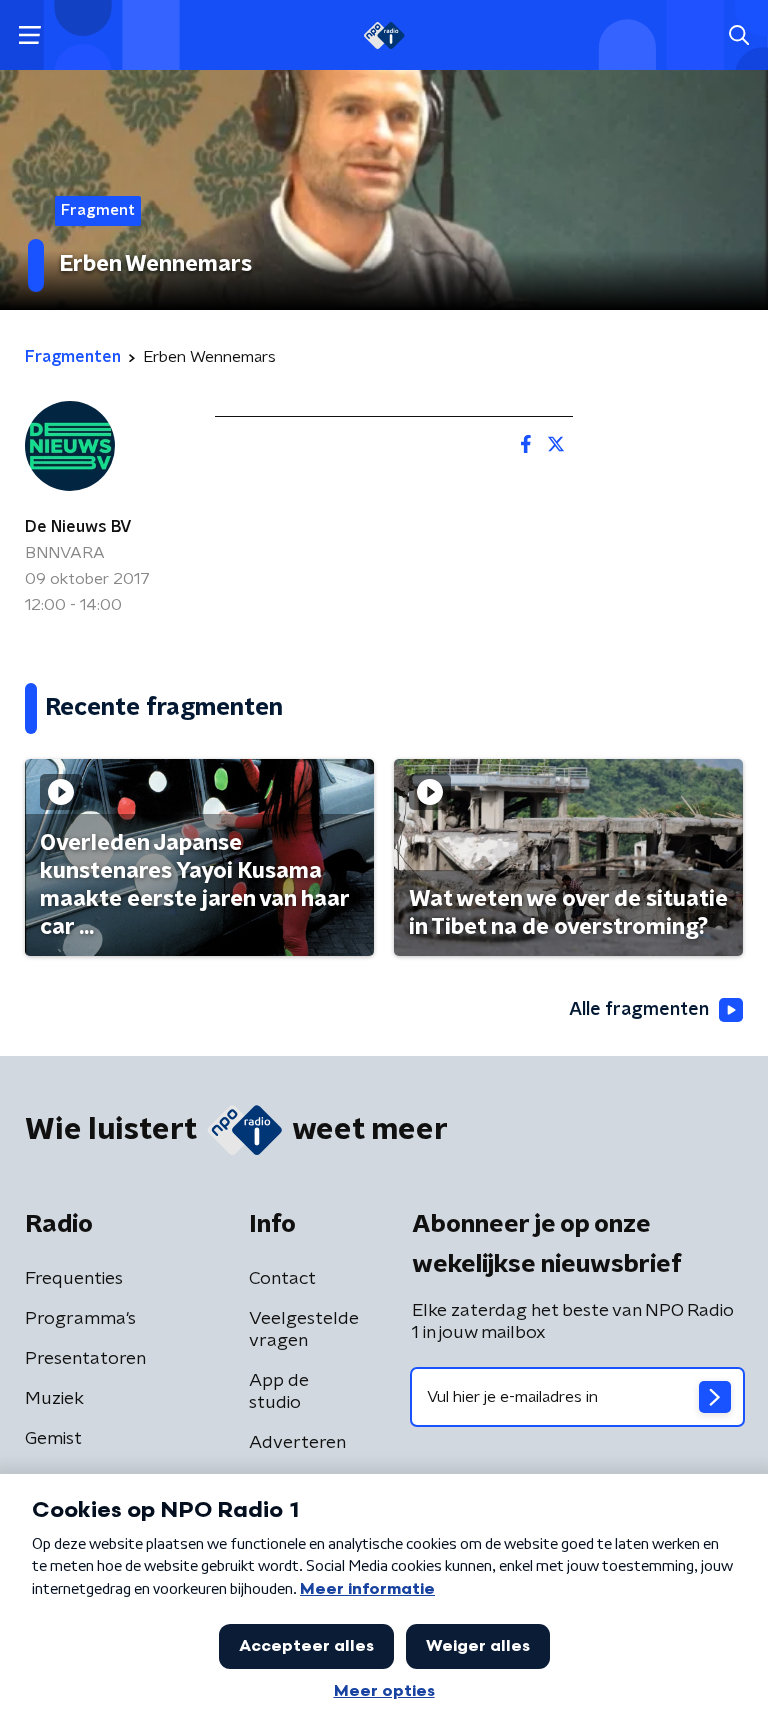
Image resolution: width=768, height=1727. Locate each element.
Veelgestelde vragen (304, 1330)
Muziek (54, 1399)
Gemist (53, 1439)
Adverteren (297, 1443)
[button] (29, 35)
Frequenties (74, 1279)
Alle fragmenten (639, 1010)
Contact (282, 1279)
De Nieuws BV (78, 527)
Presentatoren (85, 1359)
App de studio (279, 1392)
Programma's (80, 1319)
